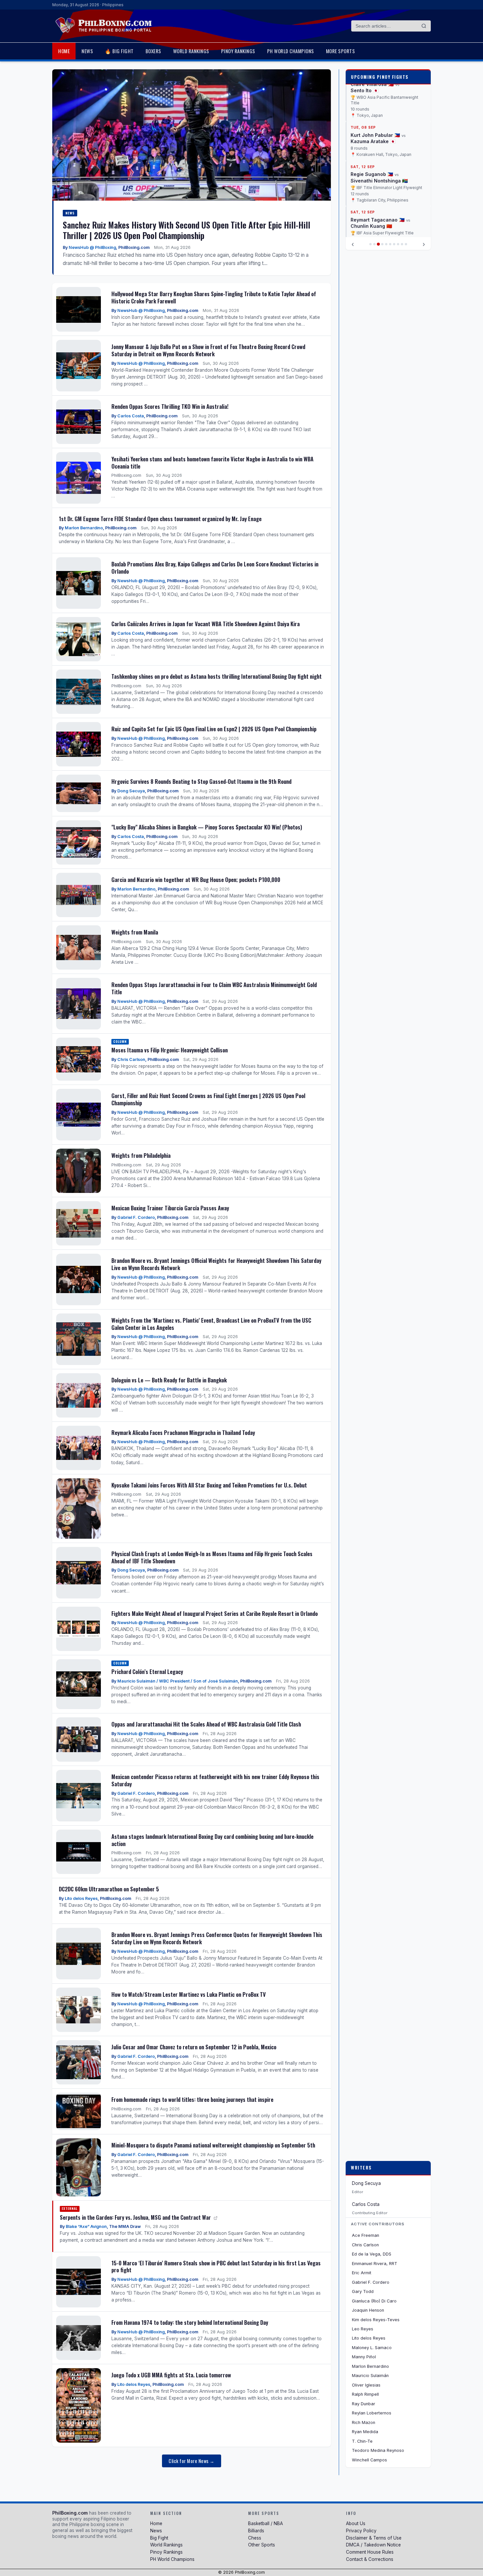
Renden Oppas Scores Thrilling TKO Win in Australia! (170, 406)
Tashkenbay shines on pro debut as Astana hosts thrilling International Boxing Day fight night (217, 676)
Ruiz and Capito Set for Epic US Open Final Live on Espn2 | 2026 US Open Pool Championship (214, 729)
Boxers (153, 51)
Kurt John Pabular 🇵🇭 (375, 113)
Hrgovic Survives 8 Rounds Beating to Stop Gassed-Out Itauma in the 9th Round (201, 781)
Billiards (256, 2531)
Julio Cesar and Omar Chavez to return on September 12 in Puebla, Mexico (194, 2047)
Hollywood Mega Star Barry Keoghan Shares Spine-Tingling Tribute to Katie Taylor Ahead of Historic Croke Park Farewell (214, 297)
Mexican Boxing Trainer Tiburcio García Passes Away (170, 1208)
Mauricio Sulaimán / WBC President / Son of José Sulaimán (178, 1681)
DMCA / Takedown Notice (373, 2545)
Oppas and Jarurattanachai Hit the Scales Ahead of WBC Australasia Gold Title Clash (206, 1724)
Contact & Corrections (370, 2559)
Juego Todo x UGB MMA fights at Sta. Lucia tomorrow (171, 2375)
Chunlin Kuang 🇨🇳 (371, 204)
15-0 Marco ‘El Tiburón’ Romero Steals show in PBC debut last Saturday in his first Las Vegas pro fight (216, 2267)
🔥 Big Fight (119, 51)
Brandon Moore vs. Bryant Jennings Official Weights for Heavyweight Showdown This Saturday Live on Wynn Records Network (216, 1264)
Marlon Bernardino (84, 528)
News (87, 51)
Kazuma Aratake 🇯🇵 (373, 120)
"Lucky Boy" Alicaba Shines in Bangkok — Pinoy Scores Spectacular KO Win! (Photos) (207, 827)
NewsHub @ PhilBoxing (92, 247)
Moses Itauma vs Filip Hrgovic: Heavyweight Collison (170, 1050)
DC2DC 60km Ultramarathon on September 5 (109, 1889)
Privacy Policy (361, 2531)
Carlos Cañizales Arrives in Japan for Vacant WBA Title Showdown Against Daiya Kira (206, 624)
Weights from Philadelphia (141, 1155)
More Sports (341, 51)
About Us (356, 2523)
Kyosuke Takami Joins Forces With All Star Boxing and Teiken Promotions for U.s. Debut (209, 1485)
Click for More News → (192, 2461)
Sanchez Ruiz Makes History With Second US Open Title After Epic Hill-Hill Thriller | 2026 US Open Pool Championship (186, 230)
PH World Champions (291, 51)
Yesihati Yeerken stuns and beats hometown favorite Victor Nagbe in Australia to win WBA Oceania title (212, 462)
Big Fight (159, 2538)
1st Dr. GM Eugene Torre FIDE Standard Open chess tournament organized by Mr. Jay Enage (160, 519)
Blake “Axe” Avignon (86, 2226)
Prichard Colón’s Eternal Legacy (147, 1672)
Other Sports (262, 2545)
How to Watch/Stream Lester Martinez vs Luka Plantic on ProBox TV (189, 1994)
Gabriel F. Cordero (136, 1217)
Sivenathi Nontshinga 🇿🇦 (379, 159)
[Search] (424, 26)
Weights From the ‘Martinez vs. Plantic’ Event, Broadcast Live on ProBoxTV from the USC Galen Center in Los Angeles (211, 1324)
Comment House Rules (370, 2552)
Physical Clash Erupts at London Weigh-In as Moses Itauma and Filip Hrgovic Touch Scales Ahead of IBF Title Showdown (212, 1557)
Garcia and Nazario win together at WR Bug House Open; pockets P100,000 (196, 880)
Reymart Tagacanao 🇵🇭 (378, 198)
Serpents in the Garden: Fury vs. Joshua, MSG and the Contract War (136, 2217)
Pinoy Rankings (238, 51)
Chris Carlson (131, 1059)
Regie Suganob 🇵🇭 (372, 153)
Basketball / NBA (265, 2523)
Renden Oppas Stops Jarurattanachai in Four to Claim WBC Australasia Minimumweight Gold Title (214, 988)
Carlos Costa (131, 416)
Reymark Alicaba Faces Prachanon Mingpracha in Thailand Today (183, 1432)
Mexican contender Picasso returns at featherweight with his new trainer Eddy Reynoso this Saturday (215, 1780)
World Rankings (191, 51)
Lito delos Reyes (81, 1898)
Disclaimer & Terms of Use (374, 2538)
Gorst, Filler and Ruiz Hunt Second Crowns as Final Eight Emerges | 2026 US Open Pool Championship (208, 1099)
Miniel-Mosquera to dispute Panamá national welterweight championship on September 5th (213, 2145)
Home (64, 51)
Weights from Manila (135, 932)
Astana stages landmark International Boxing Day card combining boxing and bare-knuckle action (212, 1840)
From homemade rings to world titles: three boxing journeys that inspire (192, 2099)
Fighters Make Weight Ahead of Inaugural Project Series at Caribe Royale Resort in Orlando (215, 1613)
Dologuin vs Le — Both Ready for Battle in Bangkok (169, 1380)
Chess (255, 2538)
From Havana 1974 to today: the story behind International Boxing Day (190, 2322)
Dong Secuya (131, 791)
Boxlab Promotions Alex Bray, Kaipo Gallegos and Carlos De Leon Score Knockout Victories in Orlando (215, 568)
